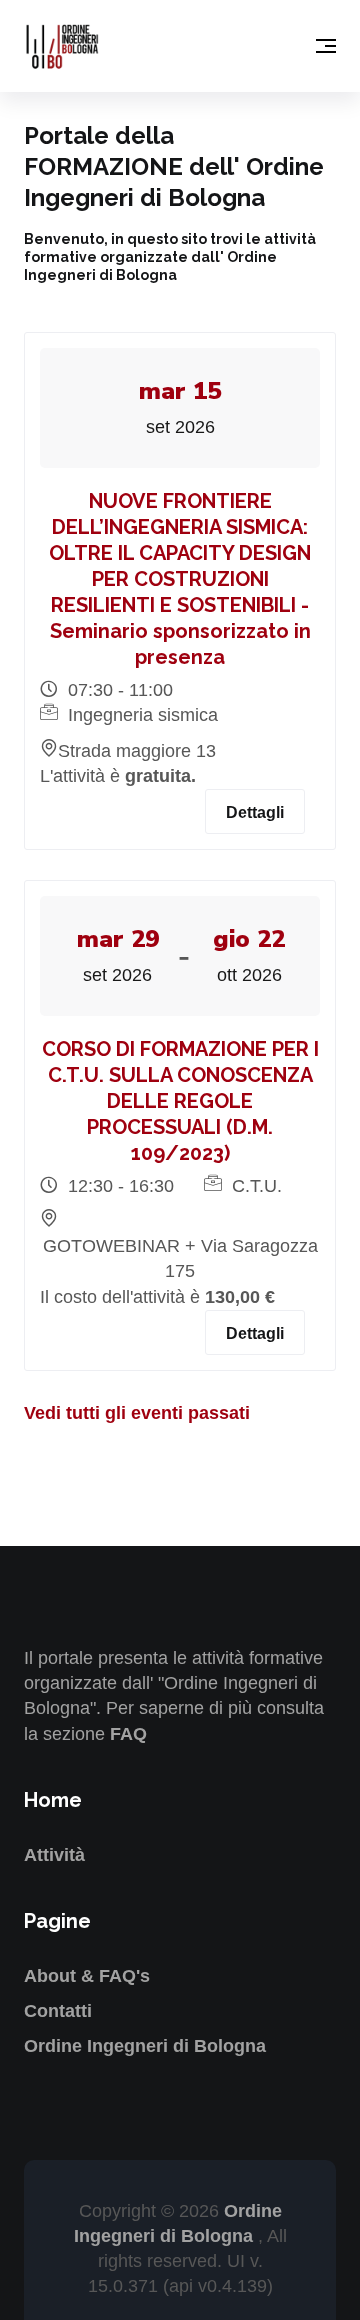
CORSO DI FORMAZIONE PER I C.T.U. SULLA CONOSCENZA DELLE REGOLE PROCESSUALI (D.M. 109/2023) (180, 1101)
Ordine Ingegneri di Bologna (145, 2046)
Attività (54, 1855)
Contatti (58, 2011)
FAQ (128, 1734)
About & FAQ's (87, 1976)
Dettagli (255, 812)
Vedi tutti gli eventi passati (137, 1413)
